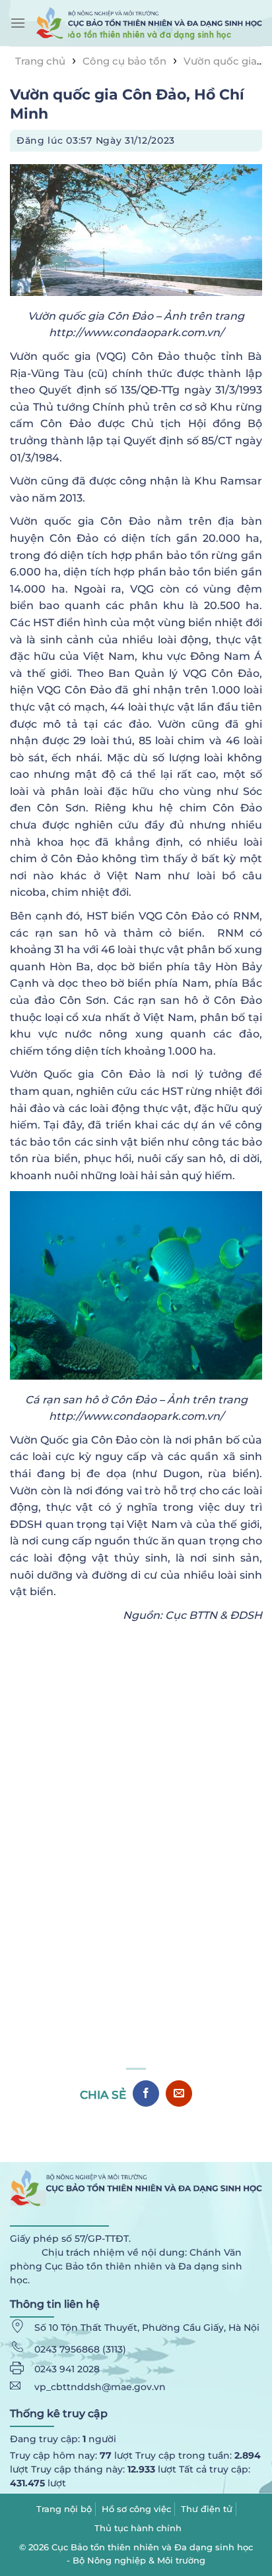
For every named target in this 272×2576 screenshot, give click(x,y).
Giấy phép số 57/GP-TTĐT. (70, 2239)
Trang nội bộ (64, 2509)
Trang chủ (40, 61)
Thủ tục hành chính (138, 2528)
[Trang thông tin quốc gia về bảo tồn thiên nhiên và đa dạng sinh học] (149, 23)
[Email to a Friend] (179, 2093)
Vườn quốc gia (220, 61)
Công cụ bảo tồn (124, 61)
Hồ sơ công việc (136, 2509)
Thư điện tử (207, 2509)
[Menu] (18, 23)
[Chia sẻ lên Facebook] (146, 2093)
